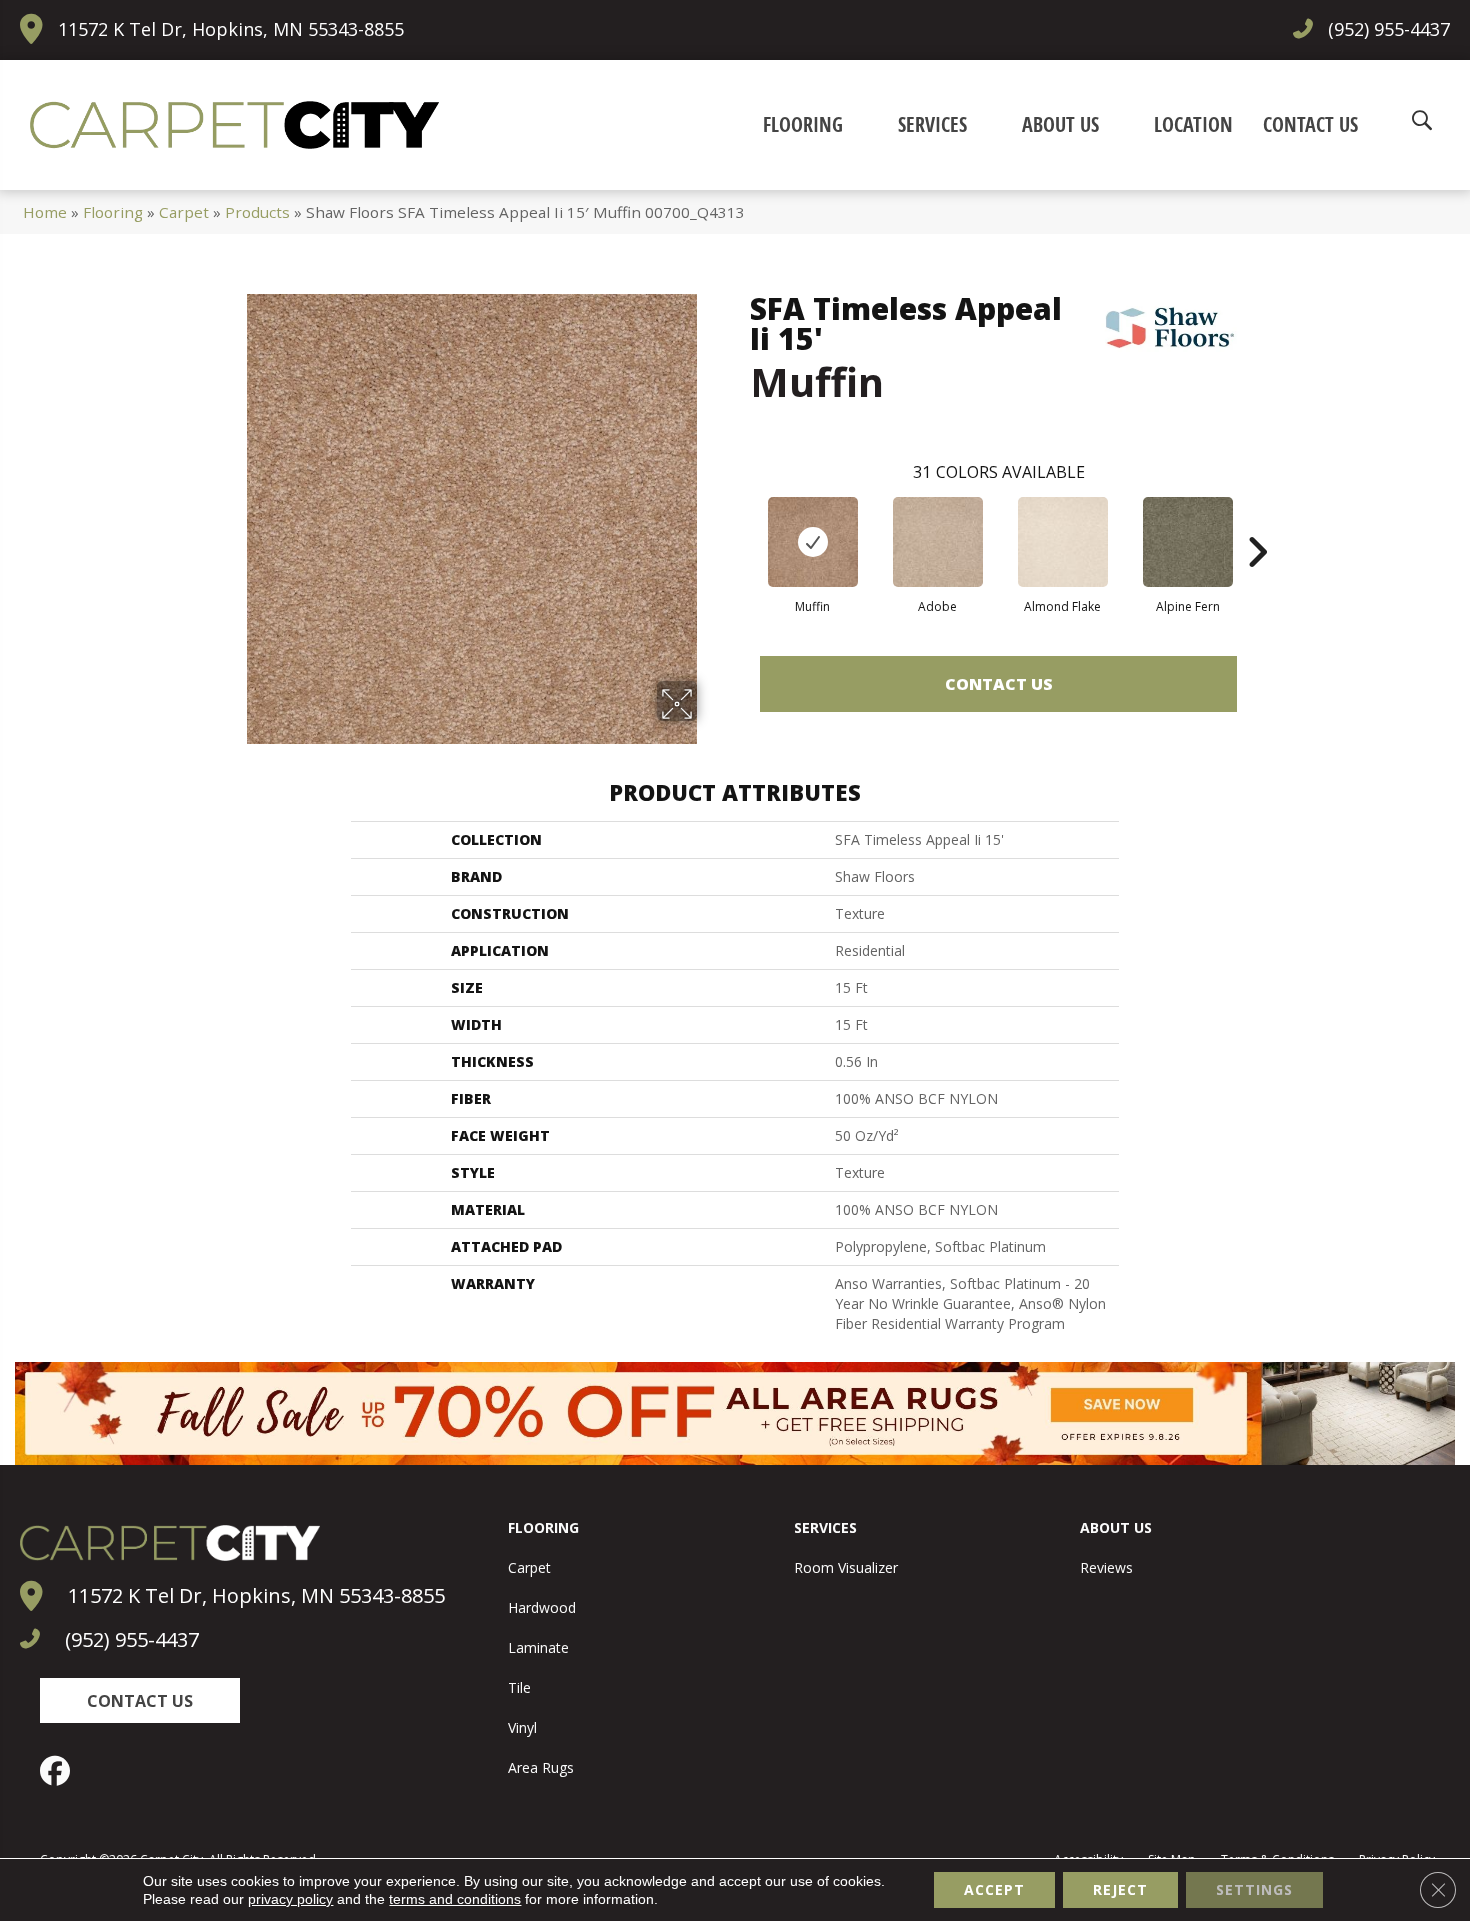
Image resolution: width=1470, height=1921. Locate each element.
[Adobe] (938, 542)
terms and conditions (455, 1899)
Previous (740, 522)
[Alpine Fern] (1188, 542)
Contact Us (999, 684)
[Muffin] (813, 542)
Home (45, 212)
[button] (140, 1700)
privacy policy (290, 1899)
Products (257, 212)
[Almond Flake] (1063, 542)
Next (1257, 522)
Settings (1254, 1889)
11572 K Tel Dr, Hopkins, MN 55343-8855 (231, 29)
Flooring (113, 212)
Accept (994, 1889)
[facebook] (60, 1771)
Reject (1120, 1889)
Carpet (184, 212)
